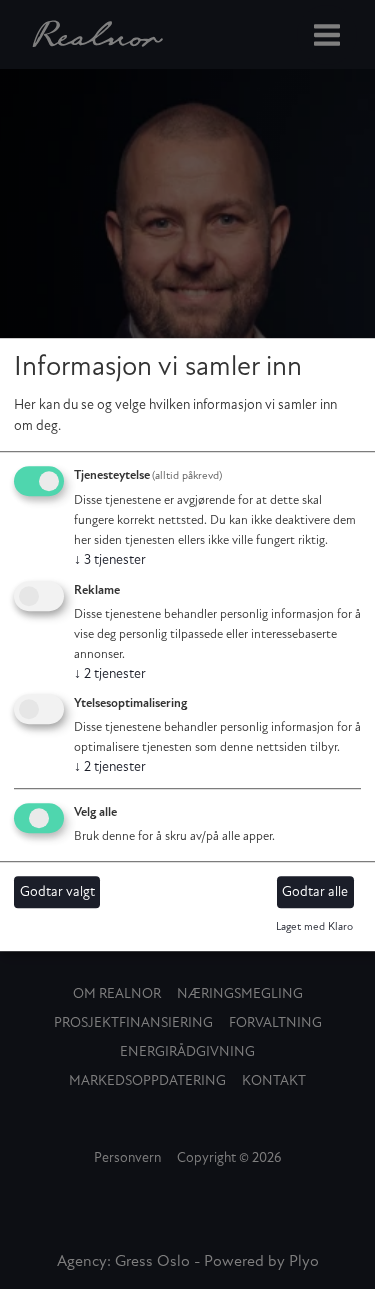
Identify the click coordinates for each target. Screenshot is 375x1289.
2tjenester (110, 674)
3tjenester (110, 560)
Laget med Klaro (314, 928)
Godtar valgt (57, 892)
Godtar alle (315, 892)
